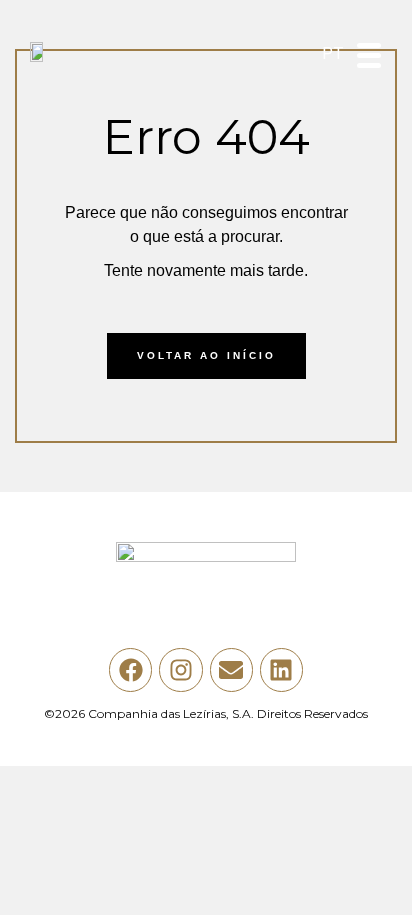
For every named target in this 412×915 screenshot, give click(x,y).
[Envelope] (231, 669)
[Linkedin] (281, 669)
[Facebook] (130, 669)
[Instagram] (180, 669)
